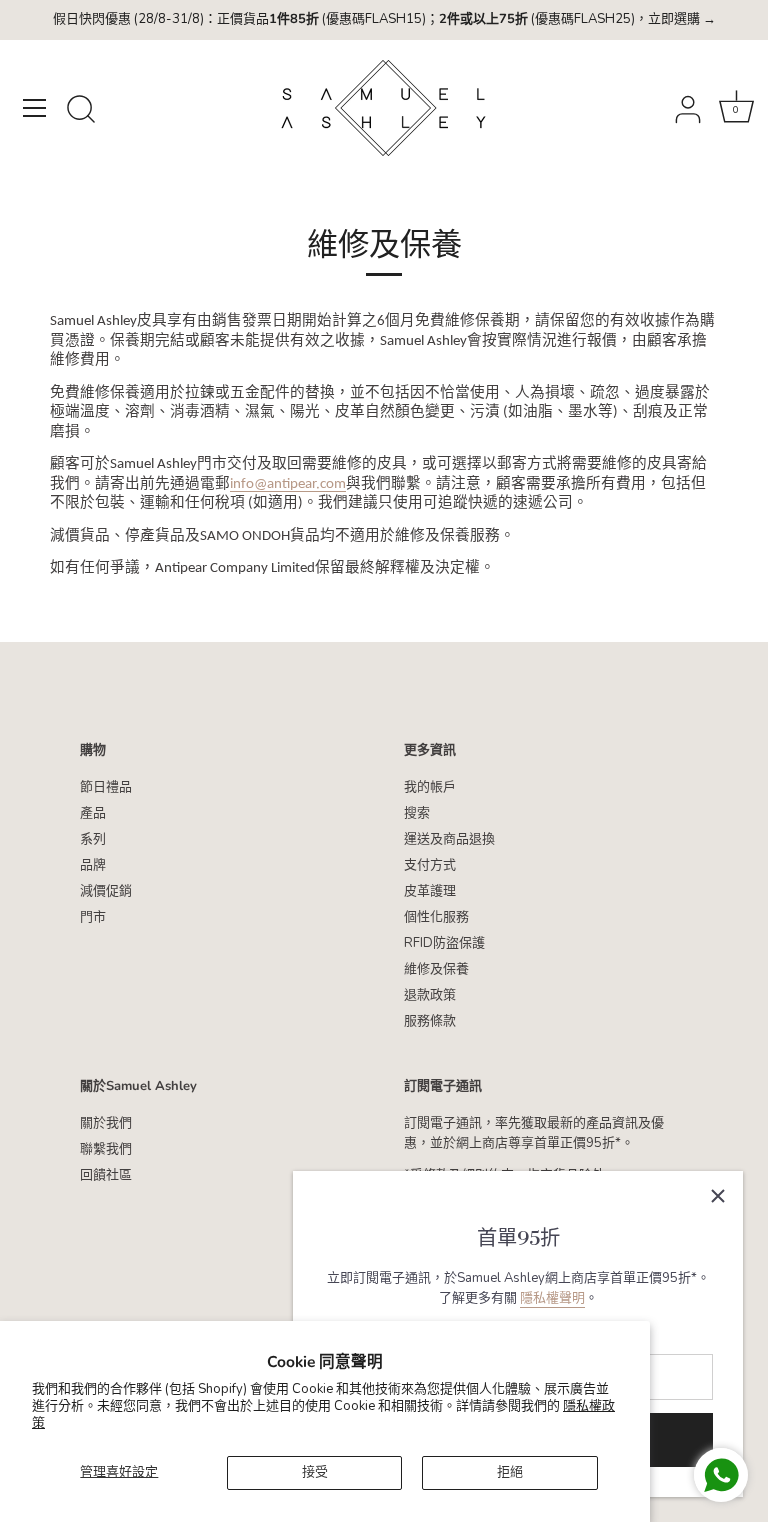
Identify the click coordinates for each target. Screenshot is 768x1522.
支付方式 (430, 865)
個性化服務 (436, 917)
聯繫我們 (106, 1149)
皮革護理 (430, 891)
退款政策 (430, 995)
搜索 (417, 813)
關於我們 (106, 1123)
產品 (93, 813)
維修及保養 (436, 969)
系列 (93, 839)
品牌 (93, 865)
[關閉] (718, 1196)
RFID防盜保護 (444, 943)
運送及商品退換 (449, 839)
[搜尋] (81, 111)
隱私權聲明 (552, 1298)
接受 (315, 1472)
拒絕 (510, 1472)
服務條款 (430, 1021)
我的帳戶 (430, 787)
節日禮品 (106, 787)
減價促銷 (106, 891)
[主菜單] (35, 108)
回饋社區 (106, 1175)
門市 (93, 917)
